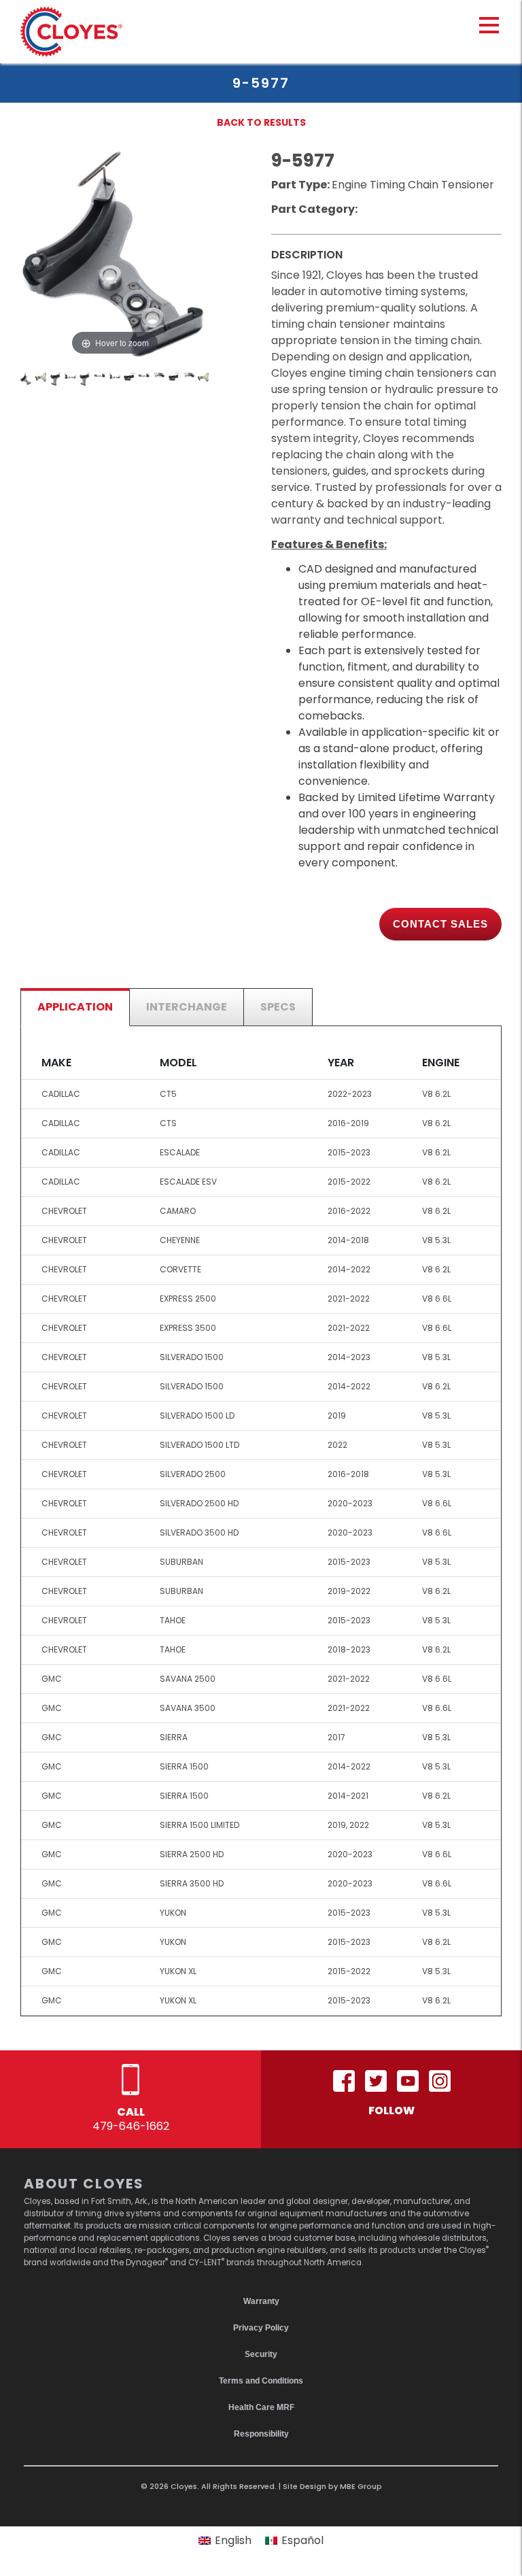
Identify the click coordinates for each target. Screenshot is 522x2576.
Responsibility (261, 2434)
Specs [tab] (278, 1007)
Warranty (261, 2301)
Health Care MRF (261, 2407)
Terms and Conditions (261, 2381)
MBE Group (361, 2486)
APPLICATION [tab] (75, 1007)
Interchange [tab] (187, 1007)
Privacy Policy (261, 2328)
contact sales (440, 924)
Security (261, 2354)
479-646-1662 (131, 2126)
